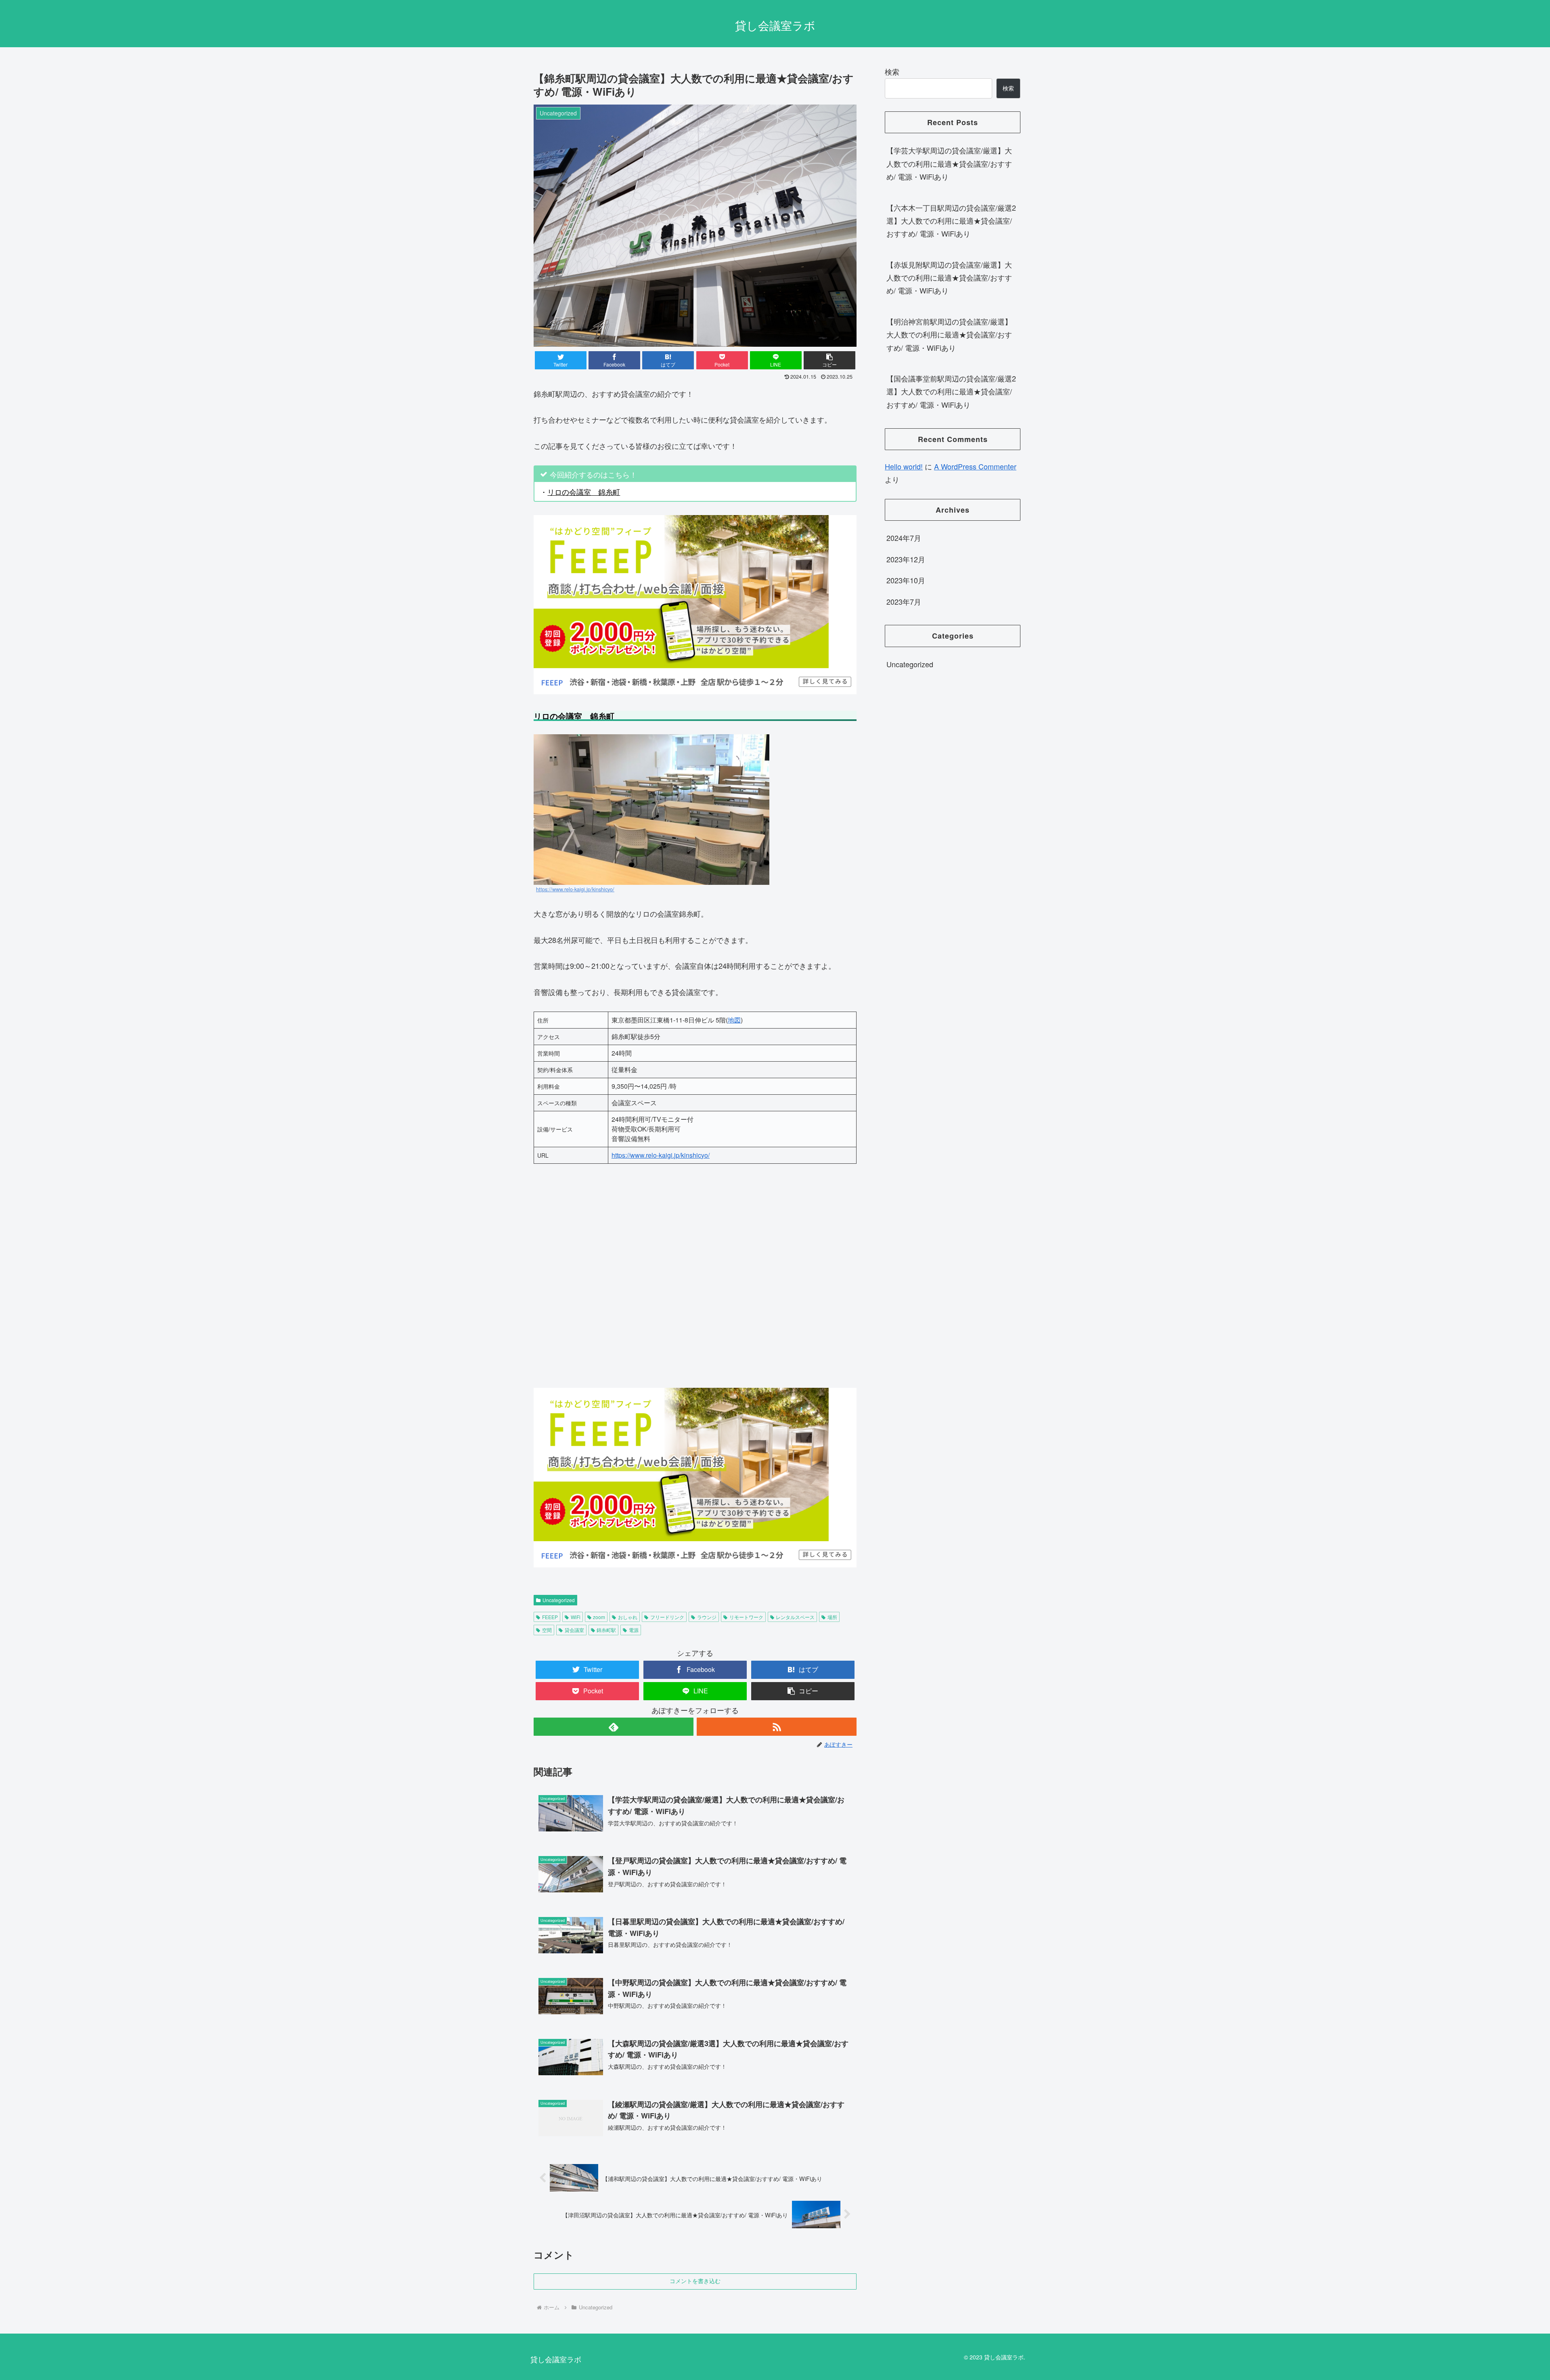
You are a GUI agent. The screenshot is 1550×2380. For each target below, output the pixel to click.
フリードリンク (667, 1617)
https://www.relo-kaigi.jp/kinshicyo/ (575, 889)
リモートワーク (746, 1617)
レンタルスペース (795, 1617)
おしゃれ (628, 1617)
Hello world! (904, 466)
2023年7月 (904, 601)
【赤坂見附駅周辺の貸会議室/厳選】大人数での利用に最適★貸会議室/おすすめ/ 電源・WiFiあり (949, 278)
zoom (599, 1617)
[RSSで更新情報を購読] (777, 1727)
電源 (634, 1630)
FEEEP (550, 1617)
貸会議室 (574, 1630)
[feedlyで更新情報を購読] (614, 1727)
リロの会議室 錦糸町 (584, 492)
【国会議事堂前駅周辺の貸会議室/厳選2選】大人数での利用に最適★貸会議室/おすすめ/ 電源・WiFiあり (951, 391)
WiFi (576, 1617)
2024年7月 (904, 538)
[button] (829, 360)
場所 (832, 1617)
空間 (547, 1630)
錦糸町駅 (606, 1630)
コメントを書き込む (695, 2281)
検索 (892, 71)
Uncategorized (559, 1600)
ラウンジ (707, 1617)
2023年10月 (906, 580)
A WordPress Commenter (975, 466)
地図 (734, 1020)
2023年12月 (906, 559)
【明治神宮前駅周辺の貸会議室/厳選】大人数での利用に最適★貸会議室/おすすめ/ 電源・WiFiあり (949, 334)
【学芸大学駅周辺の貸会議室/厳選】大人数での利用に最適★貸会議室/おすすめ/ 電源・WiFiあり (949, 163)
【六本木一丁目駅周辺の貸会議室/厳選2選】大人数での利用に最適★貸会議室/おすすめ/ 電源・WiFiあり (951, 221)
